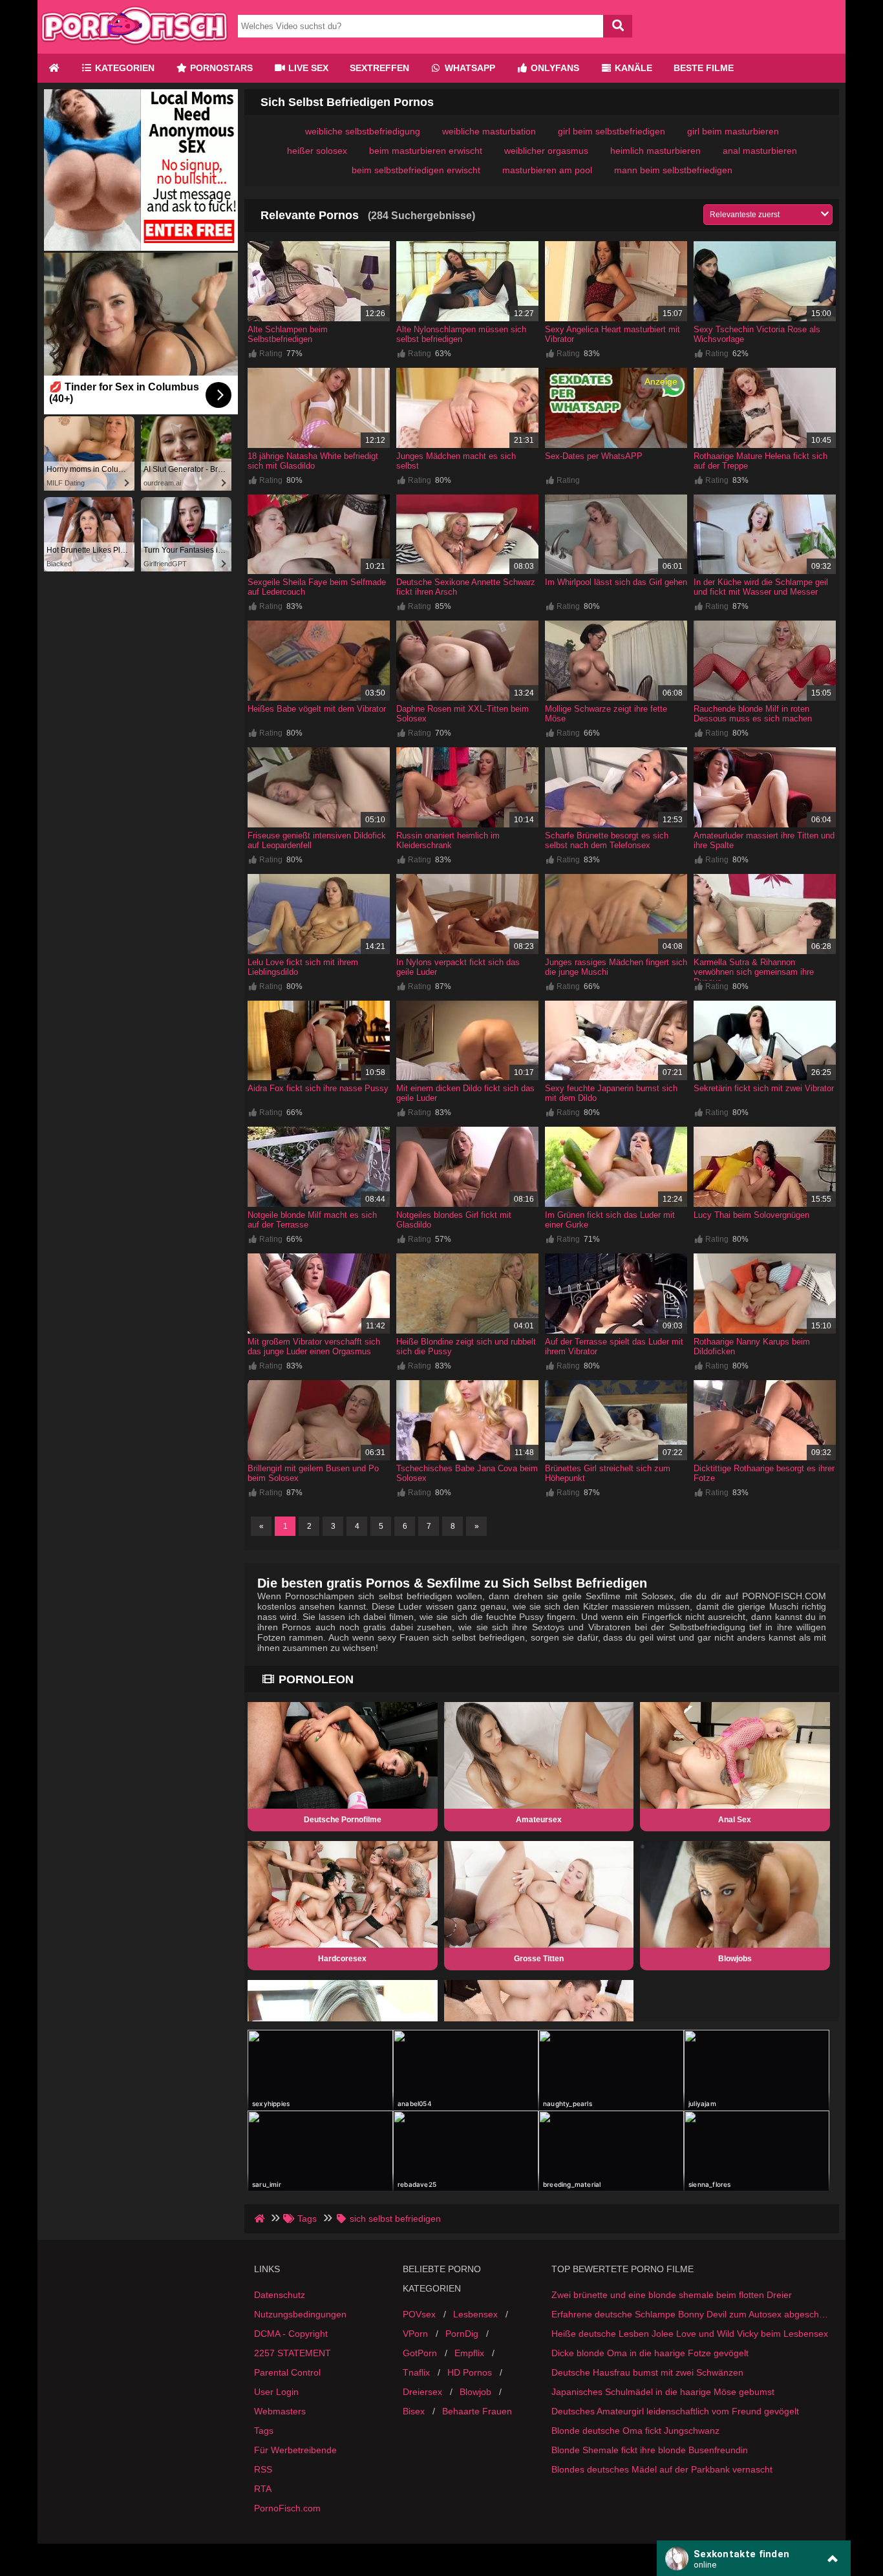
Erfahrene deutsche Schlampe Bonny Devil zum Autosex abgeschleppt (690, 2314)
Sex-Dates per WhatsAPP (594, 456)
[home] (261, 2219)
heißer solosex (317, 151)
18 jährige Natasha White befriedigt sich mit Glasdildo (313, 461)
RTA (263, 2489)
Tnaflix (416, 2372)
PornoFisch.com (287, 2508)
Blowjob (475, 2392)
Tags (264, 2431)
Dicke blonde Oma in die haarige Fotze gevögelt (650, 2353)
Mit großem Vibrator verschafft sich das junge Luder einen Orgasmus (314, 1347)
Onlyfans (554, 68)
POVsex (419, 2314)
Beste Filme (704, 68)
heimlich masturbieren (655, 151)
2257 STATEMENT (293, 2353)
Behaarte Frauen (477, 2411)
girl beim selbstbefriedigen (612, 131)
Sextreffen (379, 68)
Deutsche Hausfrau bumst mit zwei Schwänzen (647, 2372)
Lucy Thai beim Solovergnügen (751, 1215)
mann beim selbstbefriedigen (673, 170)
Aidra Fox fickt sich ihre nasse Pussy (318, 1088)
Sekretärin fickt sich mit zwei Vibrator (764, 1088)
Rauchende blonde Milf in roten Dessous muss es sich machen (753, 714)
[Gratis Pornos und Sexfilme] (134, 48)
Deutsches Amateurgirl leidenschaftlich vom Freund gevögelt (675, 2411)
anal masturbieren (760, 151)
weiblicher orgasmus (546, 151)
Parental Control (287, 2372)
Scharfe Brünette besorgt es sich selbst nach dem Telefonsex (607, 840)
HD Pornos (470, 2372)
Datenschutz (280, 2295)
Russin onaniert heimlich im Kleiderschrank (448, 840)
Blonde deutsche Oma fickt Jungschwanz (635, 2431)
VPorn (415, 2334)
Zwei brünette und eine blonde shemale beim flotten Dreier (672, 2295)
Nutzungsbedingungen (300, 2314)
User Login (276, 2392)
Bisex (414, 2411)
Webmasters (280, 2411)
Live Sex (307, 68)
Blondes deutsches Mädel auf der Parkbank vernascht (662, 2469)
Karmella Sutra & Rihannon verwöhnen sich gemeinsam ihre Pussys (754, 972)
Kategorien (123, 68)
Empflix (469, 2353)
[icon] (54, 68)
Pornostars (220, 68)
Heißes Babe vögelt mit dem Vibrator (317, 709)
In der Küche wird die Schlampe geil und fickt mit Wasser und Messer (761, 587)
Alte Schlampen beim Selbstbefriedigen (288, 334)
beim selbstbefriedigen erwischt (416, 170)
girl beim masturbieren (733, 131)
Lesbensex (475, 2314)
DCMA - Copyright (291, 2334)
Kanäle (632, 68)
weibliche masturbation (489, 131)
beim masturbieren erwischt (426, 151)
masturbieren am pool (547, 170)
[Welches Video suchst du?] (618, 26)
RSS (263, 2469)
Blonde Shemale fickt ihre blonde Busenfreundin (650, 2450)
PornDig (462, 2334)
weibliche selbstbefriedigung (363, 131)
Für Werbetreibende (295, 2450)
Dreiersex (422, 2392)
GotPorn (420, 2353)
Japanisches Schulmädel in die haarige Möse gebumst (663, 2392)
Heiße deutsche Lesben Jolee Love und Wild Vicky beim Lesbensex (690, 2334)
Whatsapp (469, 68)
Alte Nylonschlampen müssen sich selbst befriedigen (461, 334)
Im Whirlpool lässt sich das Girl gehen (616, 582)
